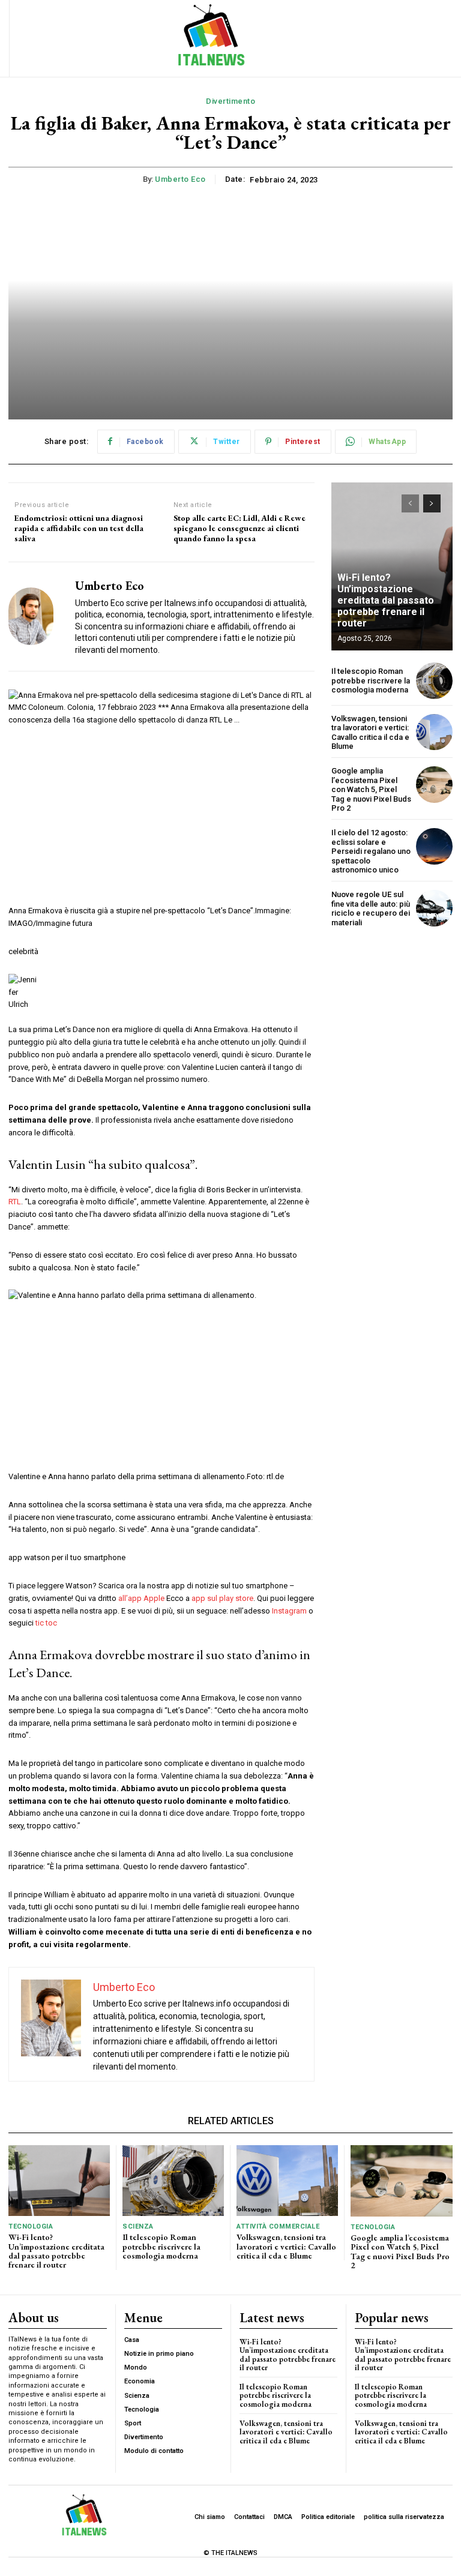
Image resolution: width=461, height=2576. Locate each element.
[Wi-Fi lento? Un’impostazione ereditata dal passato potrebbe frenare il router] (59, 2181)
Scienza (138, 2226)
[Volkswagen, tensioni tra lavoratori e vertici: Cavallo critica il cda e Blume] (434, 732)
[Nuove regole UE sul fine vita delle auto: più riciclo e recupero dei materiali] (434, 908)
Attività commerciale (278, 2226)
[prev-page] (410, 503)
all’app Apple (141, 1598)
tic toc (46, 1623)
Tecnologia (31, 2226)
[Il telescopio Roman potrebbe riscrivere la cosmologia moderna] (434, 681)
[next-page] (432, 503)
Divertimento (230, 101)
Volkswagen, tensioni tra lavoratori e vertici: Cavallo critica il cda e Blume (370, 733)
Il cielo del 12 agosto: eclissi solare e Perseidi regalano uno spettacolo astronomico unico (371, 851)
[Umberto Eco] (37, 617)
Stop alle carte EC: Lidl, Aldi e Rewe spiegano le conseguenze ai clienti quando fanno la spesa (240, 528)
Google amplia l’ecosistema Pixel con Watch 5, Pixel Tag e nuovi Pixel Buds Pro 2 (371, 789)
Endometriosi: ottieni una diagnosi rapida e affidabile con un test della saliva (79, 528)
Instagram (289, 1611)
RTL (15, 1202)
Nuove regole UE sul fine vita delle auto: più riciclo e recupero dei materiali (371, 908)
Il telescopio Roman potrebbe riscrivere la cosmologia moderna (371, 680)
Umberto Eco (180, 179)
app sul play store (222, 1598)
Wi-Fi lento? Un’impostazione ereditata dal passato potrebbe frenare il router (386, 601)
